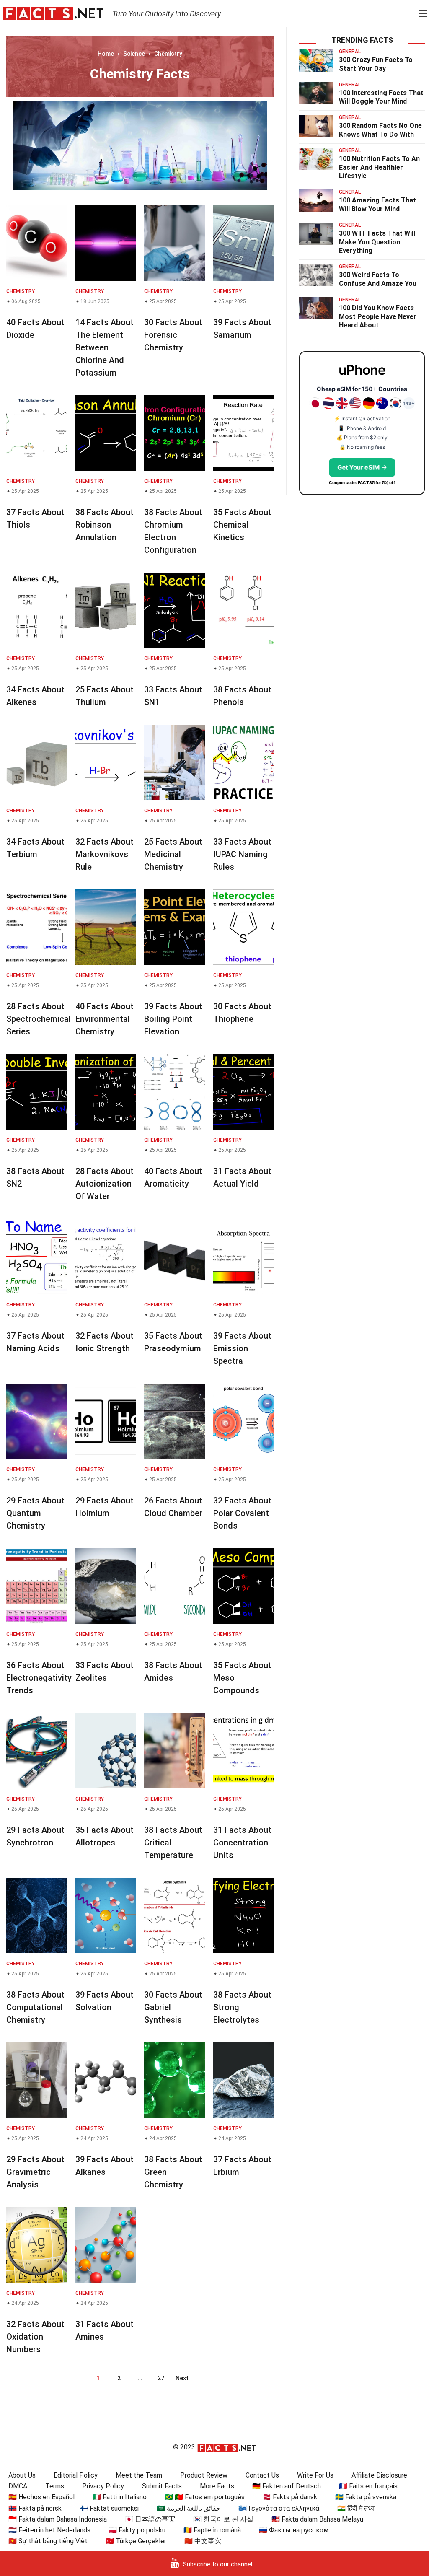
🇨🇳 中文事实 (203, 2541)
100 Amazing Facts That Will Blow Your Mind (377, 205)
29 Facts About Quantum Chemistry (35, 1513)
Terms (55, 2486)
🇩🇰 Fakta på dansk (290, 2497)
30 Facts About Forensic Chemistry (173, 335)
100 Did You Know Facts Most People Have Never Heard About (378, 317)
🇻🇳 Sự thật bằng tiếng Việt (48, 2541)
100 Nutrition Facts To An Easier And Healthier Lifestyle (379, 167)
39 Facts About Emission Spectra (242, 1348)
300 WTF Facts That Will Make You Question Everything (377, 242)
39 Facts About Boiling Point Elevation (173, 1019)
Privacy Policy (103, 2486)
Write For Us (315, 2475)
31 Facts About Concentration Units (242, 1843)
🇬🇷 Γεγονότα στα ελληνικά (279, 2508)
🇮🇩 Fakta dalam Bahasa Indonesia (58, 2519)
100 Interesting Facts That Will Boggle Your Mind (381, 97)
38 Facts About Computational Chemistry (35, 2007)
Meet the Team (139, 2475)
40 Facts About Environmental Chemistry (105, 1019)
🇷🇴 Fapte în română (212, 2530)
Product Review (204, 2475)
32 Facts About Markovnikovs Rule (105, 854)
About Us (22, 2475)
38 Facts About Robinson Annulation (105, 525)
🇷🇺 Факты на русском (294, 2530)
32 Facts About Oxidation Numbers (35, 2337)
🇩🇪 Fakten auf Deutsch (287, 2486)
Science (134, 54)
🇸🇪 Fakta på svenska (366, 2497)
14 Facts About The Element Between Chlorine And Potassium (105, 347)
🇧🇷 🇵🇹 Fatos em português (205, 2497)
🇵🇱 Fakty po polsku (137, 2530)
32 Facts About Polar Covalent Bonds (242, 1513)
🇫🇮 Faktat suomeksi (109, 2508)
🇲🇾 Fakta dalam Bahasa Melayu (317, 2519)
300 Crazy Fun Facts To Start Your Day (376, 64)
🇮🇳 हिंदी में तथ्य (356, 2508)
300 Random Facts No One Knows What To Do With (380, 130)
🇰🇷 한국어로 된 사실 (223, 2519)
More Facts (217, 2486)
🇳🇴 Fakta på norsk (35, 2508)
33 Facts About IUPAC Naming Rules (242, 854)
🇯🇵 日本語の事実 (150, 2519)
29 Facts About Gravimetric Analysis (35, 2172)
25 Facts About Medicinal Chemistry (173, 854)
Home (106, 54)
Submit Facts (162, 2486)
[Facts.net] (53, 13)
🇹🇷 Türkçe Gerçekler (136, 2541)
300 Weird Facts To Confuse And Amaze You (378, 279)
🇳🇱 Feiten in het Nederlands (49, 2530)
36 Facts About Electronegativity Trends (39, 1678)
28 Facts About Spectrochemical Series (39, 1019)
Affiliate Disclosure (379, 2475)
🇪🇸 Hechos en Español (41, 2497)
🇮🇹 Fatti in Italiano (120, 2497)
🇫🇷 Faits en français (368, 2486)
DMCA (18, 2486)
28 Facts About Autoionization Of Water (105, 1184)
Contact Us (262, 2475)
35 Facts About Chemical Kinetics (242, 525)
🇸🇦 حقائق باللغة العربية (189, 2508)
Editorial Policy (76, 2475)
